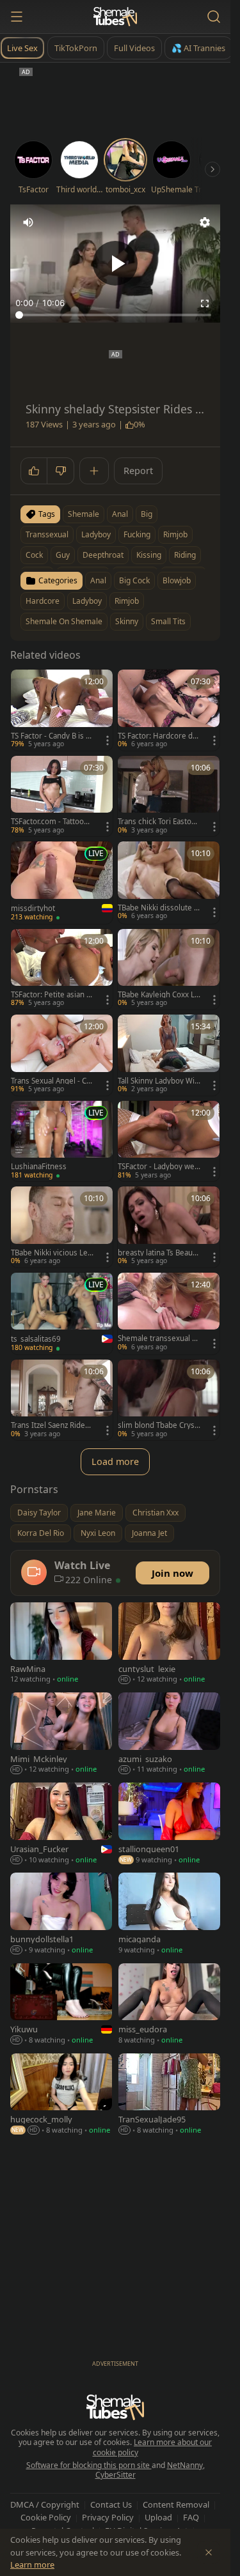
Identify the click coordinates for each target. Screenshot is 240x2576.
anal (120, 514)
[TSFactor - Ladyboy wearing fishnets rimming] (169, 1141)
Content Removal (176, 2504)
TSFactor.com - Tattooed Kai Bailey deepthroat (52, 822)
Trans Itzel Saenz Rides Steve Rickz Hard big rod (51, 1425)
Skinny (127, 621)
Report (138, 471)
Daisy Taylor (39, 1513)
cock (34, 555)
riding (185, 555)
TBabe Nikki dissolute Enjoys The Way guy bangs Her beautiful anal (158, 908)
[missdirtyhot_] (62, 882)
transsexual (47, 534)
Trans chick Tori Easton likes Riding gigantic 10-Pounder (159, 822)
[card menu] (108, 740)
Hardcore (43, 601)
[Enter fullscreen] (205, 303)
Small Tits (168, 621)
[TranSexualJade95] (169, 2095)
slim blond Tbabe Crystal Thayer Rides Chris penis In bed (157, 1425)
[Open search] (214, 17)
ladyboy (96, 534)
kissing (149, 555)
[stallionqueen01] (169, 1824)
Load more (115, 1461)
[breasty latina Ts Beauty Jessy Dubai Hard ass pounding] (169, 1227)
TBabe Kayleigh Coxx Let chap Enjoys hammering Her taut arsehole (158, 995)
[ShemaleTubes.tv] (115, 17)
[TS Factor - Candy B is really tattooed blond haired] (62, 710)
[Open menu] (17, 17)
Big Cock (134, 580)
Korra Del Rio (41, 1533)
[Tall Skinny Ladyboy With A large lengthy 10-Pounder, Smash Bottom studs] (169, 1055)
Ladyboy (87, 601)
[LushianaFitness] (62, 1141)
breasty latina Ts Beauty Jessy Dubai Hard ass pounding (158, 1253)
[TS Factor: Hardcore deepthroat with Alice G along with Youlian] (169, 710)
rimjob (175, 534)
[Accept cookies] (209, 2552)
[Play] (115, 263)
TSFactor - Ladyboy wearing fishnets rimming (158, 1167)
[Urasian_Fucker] (61, 1824)
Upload (158, 2517)
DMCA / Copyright (45, 2504)
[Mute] (28, 222)
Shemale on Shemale (64, 621)
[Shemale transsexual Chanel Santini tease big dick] (169, 1313)
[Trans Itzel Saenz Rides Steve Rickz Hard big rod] (62, 1400)
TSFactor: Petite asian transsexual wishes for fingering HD (52, 995)
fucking (137, 534)
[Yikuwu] (61, 2005)
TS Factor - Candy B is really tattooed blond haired (52, 736)
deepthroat (103, 555)
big (147, 514)
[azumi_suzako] (169, 1734)
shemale (84, 514)
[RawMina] (61, 1644)
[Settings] (205, 222)
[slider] (115, 315)
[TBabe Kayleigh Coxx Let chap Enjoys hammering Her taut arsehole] (169, 970)
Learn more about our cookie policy (153, 2447)
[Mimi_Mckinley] (61, 1734)
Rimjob (127, 601)
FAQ (191, 2517)
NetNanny (185, 2465)
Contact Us (111, 2504)
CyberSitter (116, 2475)
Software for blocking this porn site (89, 2465)
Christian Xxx (156, 1513)
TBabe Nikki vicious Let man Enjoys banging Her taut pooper (52, 1253)
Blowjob (177, 580)
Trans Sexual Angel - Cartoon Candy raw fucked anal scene (52, 1081)
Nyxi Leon (98, 1533)
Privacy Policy (108, 2517)
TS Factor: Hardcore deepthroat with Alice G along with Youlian (158, 736)
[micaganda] (169, 1914)
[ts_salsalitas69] (62, 1314)
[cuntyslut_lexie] (169, 1644)
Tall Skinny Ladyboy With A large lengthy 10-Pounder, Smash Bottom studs (159, 1081)
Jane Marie (97, 1513)
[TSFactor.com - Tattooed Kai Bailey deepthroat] (62, 796)
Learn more (32, 2564)
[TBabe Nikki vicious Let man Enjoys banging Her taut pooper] (62, 1227)
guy (63, 555)
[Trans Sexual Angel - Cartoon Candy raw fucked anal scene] (62, 1055)
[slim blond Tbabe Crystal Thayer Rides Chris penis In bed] (169, 1400)
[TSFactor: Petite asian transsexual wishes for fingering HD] (62, 970)
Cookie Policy (46, 2517)
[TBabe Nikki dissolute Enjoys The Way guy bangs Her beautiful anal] (169, 882)
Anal (98, 580)
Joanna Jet (149, 1533)
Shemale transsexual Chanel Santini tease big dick (157, 1338)
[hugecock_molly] (61, 2095)
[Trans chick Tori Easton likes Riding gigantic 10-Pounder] (169, 796)
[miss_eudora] (169, 2005)
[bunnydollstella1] (61, 1914)
